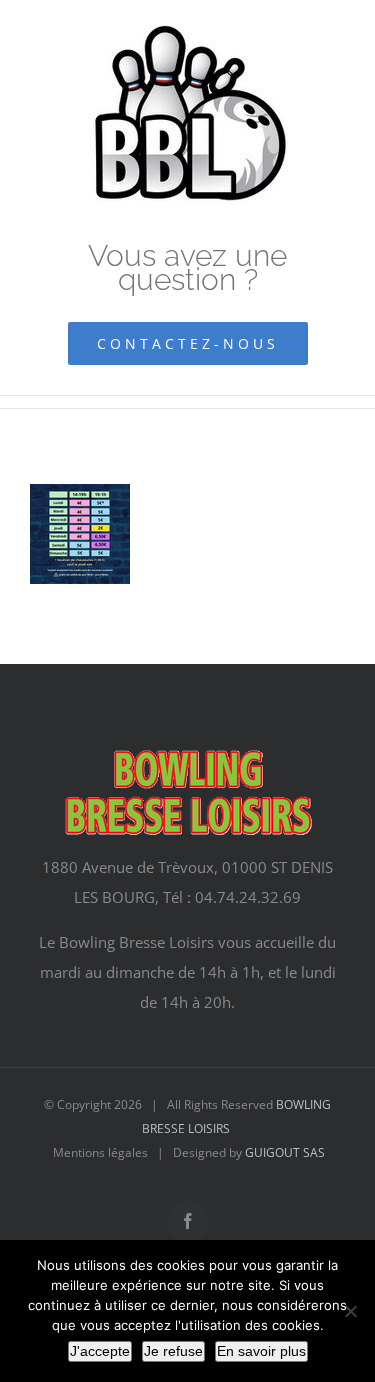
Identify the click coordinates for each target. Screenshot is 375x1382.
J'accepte (100, 1351)
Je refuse (173, 1351)
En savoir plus (261, 1351)
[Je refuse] (350, 1311)
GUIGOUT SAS (285, 1152)
